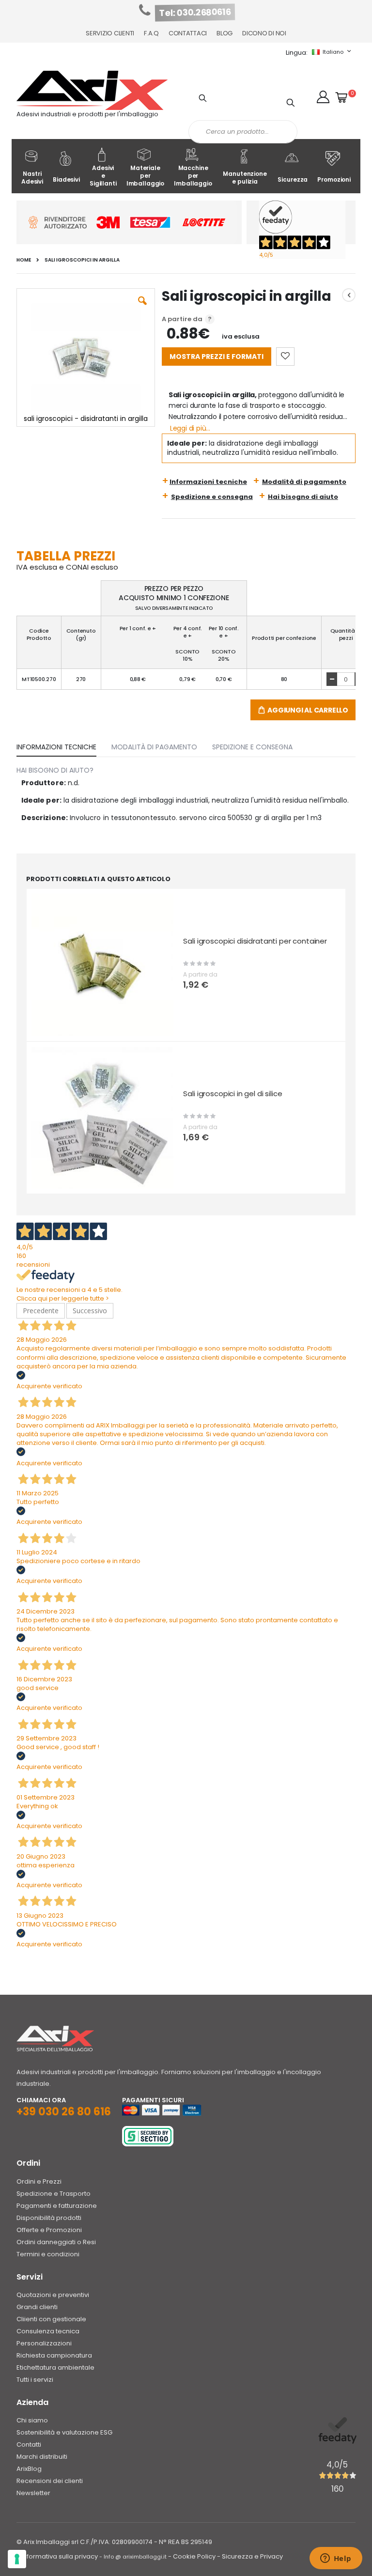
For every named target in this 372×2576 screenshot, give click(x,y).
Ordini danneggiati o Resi (56, 2242)
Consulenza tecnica (48, 2331)
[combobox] (243, 132)
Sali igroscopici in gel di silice (232, 1094)
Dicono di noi (264, 33)
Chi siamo (32, 2420)
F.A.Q (151, 33)
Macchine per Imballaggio (193, 176)
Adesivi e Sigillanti (103, 176)
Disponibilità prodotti (49, 2218)
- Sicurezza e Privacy (250, 2556)
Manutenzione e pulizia (245, 178)
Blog (225, 33)
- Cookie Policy (192, 2556)
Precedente (41, 1311)
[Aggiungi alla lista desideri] (285, 357)
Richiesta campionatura (54, 2355)
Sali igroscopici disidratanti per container (255, 941)
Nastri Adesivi (32, 178)
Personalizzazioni (44, 2343)
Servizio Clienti (110, 33)
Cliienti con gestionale (51, 2319)
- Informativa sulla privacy (57, 2556)
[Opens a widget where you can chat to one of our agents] (336, 2559)
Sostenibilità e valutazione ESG (64, 2432)
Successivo (90, 1311)
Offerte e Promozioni (49, 2230)
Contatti (29, 2444)
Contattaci (188, 33)
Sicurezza (293, 179)
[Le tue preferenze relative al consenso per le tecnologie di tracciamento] (17, 2559)
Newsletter (33, 2493)
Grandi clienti (37, 2307)
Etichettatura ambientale (55, 2367)
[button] (323, 97)
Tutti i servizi (35, 2380)
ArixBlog (29, 2469)
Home (24, 260)
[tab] (64, 745)
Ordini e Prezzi (39, 2181)
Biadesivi (66, 179)
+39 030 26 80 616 (64, 2112)
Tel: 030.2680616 (195, 13)
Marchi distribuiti (42, 2457)
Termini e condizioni (48, 2254)
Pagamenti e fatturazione (57, 2206)
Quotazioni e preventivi (53, 2295)
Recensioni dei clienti (50, 2481)
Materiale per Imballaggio (146, 176)
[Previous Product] (349, 295)
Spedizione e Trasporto (54, 2194)
